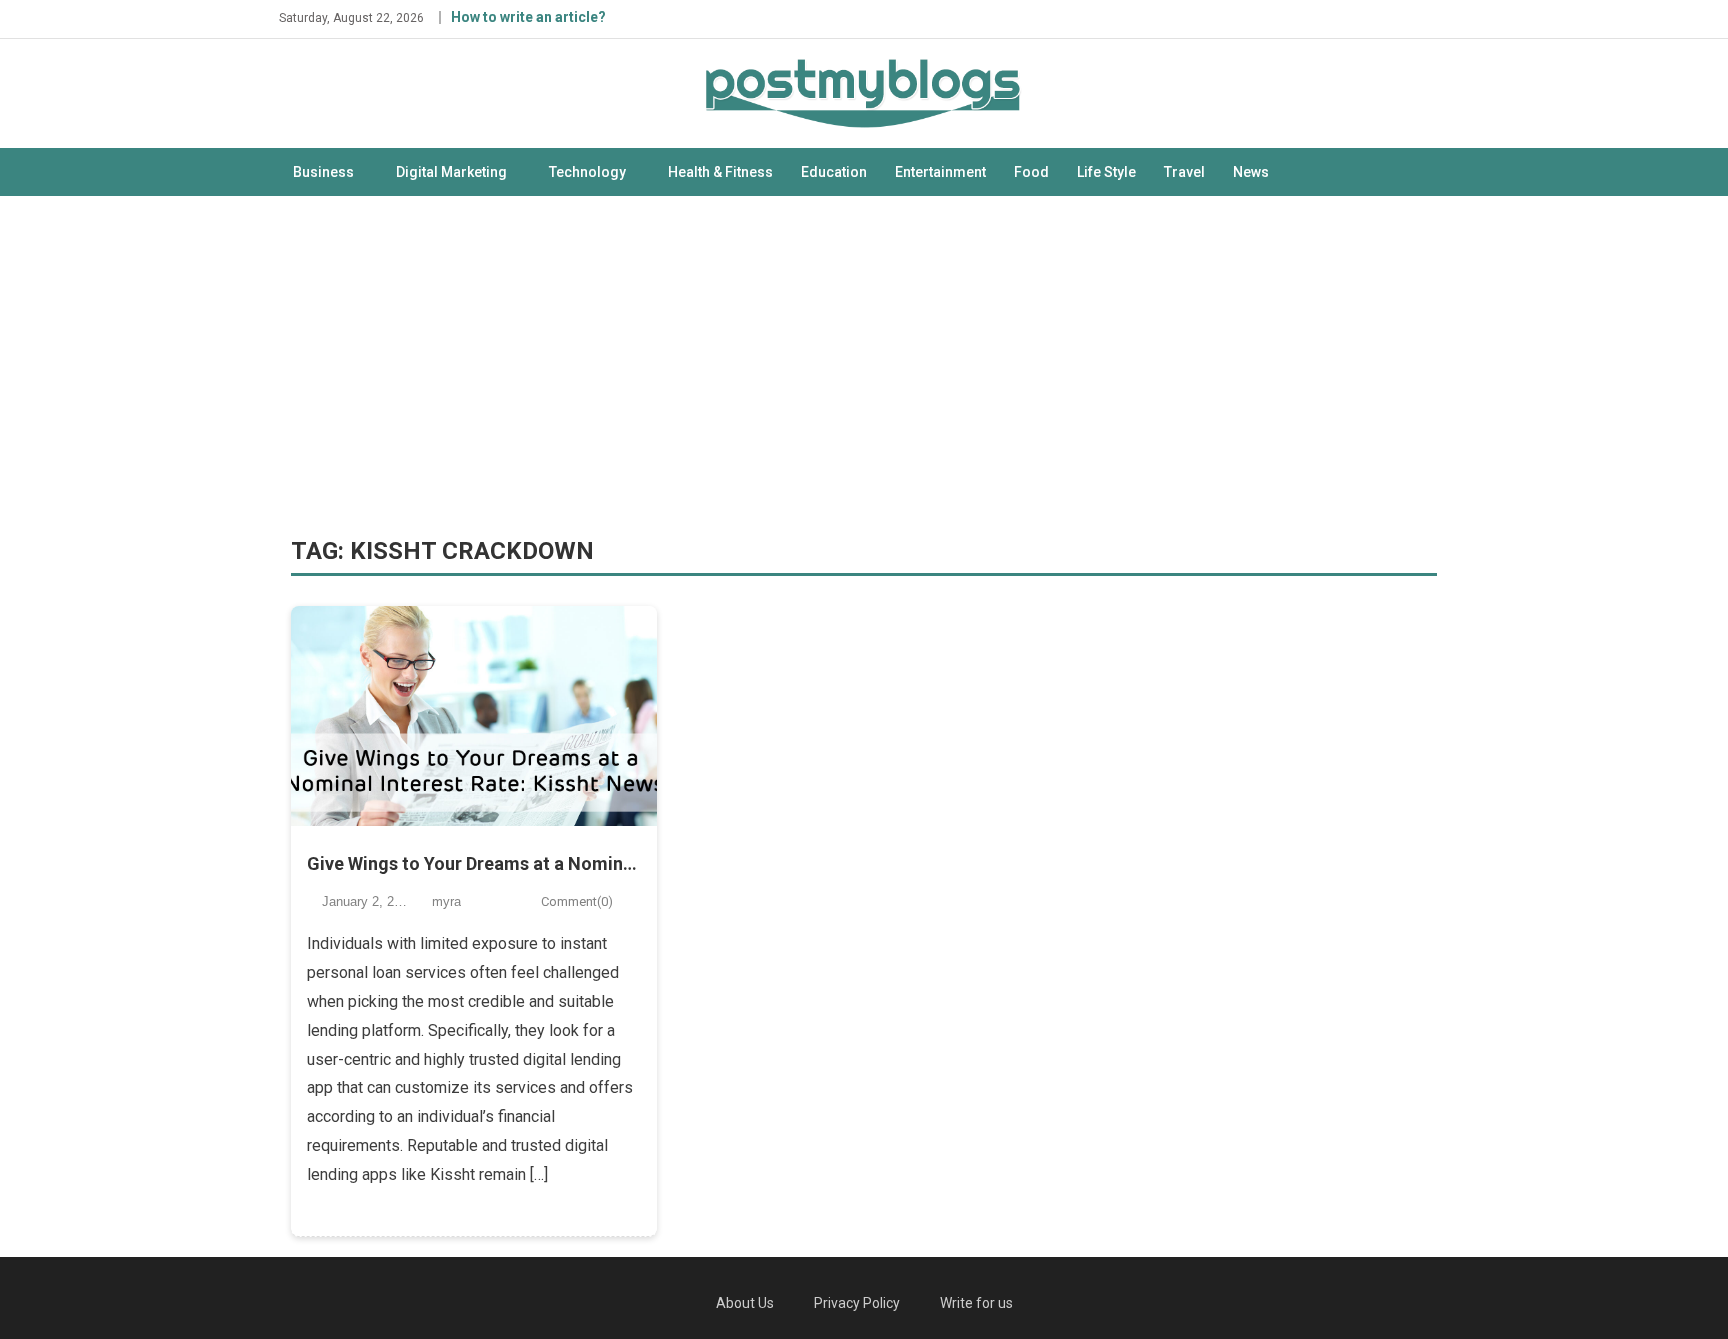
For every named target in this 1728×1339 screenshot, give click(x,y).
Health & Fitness (720, 172)
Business (323, 172)
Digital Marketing (451, 172)
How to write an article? (528, 17)
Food (1031, 172)
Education (834, 172)
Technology (587, 172)
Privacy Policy (857, 1303)
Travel (1184, 172)
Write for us (976, 1303)
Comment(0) (577, 901)
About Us (745, 1303)
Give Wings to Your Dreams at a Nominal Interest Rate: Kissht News (474, 863)
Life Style (1106, 172)
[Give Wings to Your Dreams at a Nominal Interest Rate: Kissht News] (474, 716)
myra (446, 901)
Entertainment (940, 172)
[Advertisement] (864, 366)
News (1251, 172)
